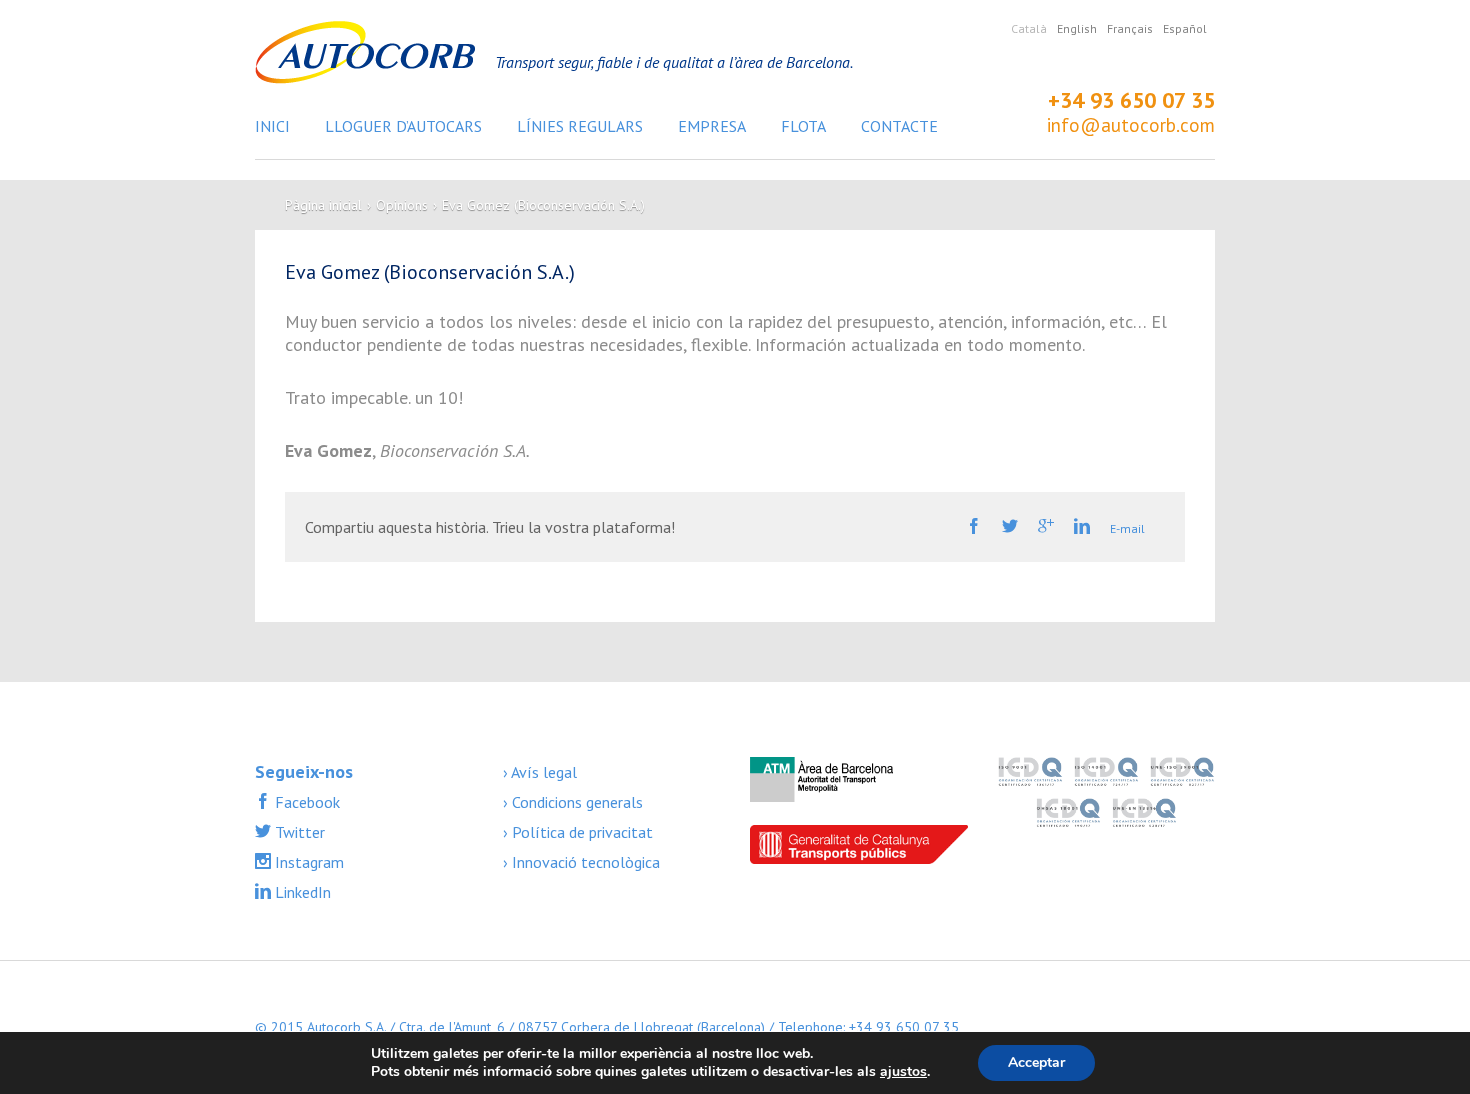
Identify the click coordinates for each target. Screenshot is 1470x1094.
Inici (272, 126)
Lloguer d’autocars (403, 126)
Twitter (298, 832)
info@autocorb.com (1131, 125)
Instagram (307, 862)
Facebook (305, 802)
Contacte (899, 126)
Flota (803, 126)
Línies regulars (580, 126)
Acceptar (1036, 1062)
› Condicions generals (573, 802)
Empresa (712, 126)
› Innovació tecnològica (581, 862)
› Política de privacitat (578, 832)
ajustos (903, 1072)
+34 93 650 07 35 (1131, 100)
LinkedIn (301, 892)
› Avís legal (540, 772)
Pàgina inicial (323, 205)
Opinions (402, 205)
